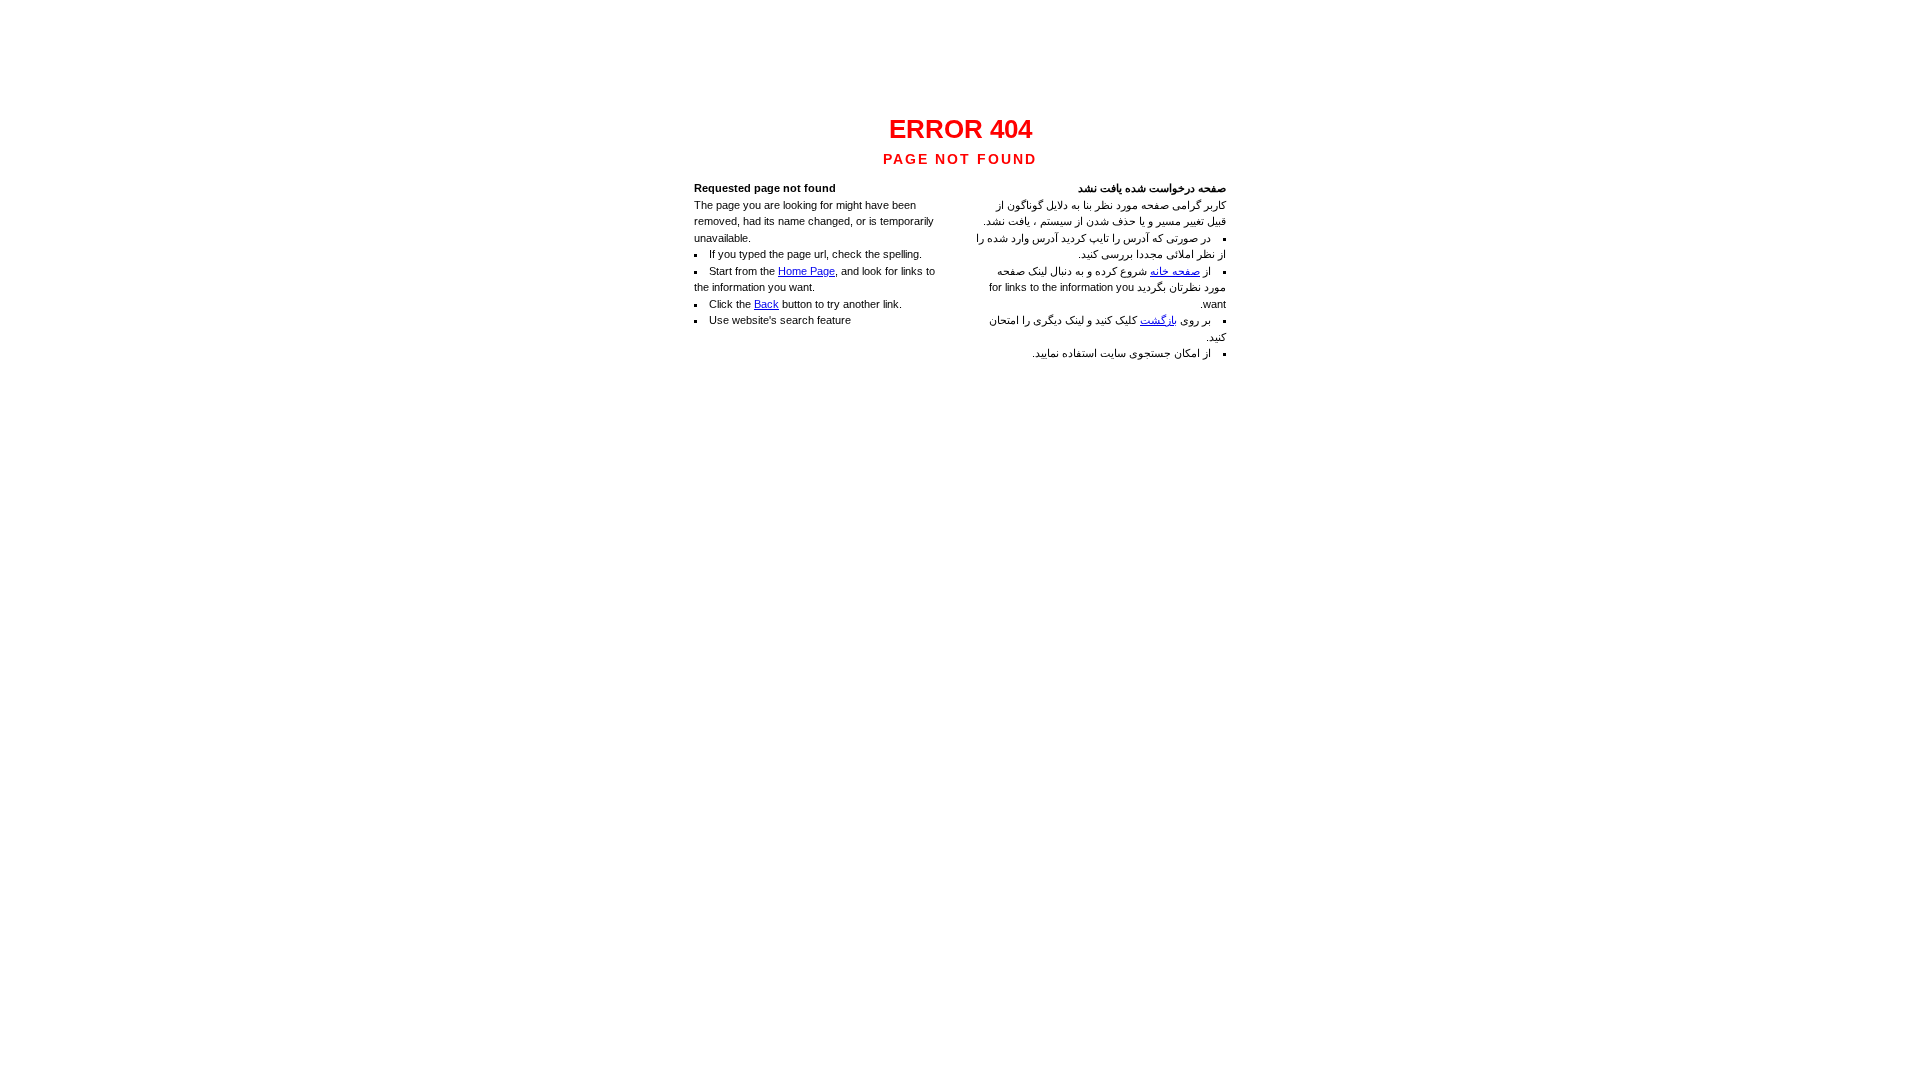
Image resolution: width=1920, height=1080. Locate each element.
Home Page (806, 271)
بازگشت (1158, 320)
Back (766, 304)
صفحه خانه (1175, 271)
